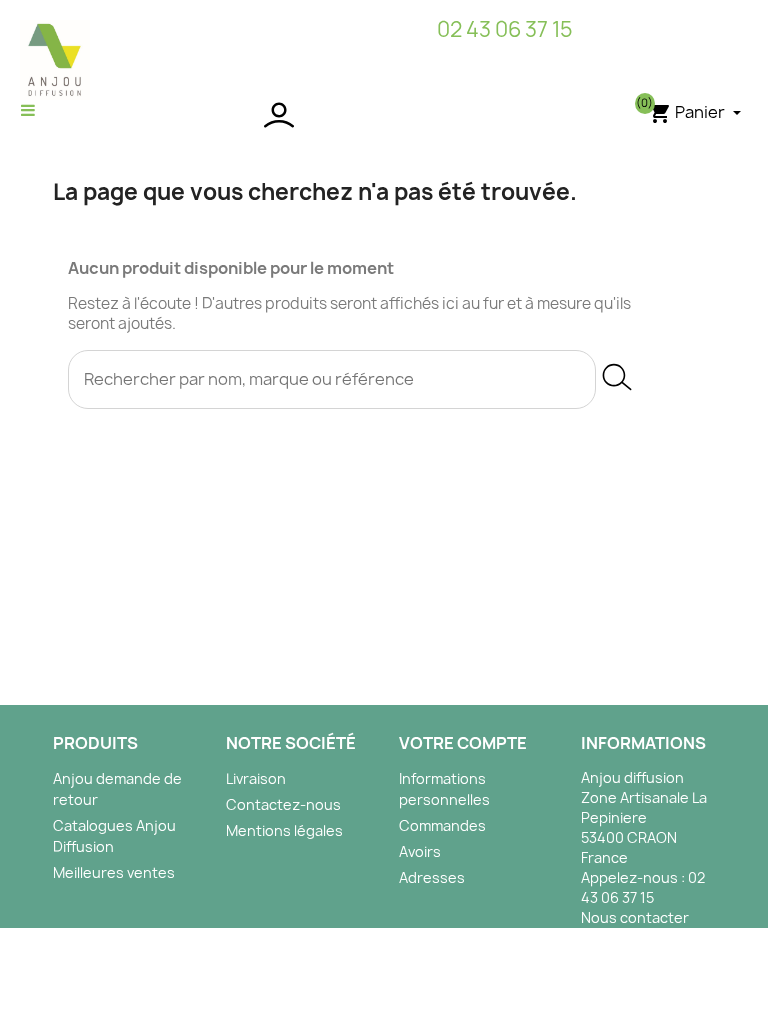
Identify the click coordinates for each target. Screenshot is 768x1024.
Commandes (442, 825)
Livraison (256, 778)
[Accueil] (55, 59)
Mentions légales (284, 830)
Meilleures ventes (114, 872)
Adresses (432, 877)
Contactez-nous (283, 804)
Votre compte (463, 743)
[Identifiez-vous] (384, 115)
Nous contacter (635, 917)
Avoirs (420, 851)
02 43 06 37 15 (505, 29)
